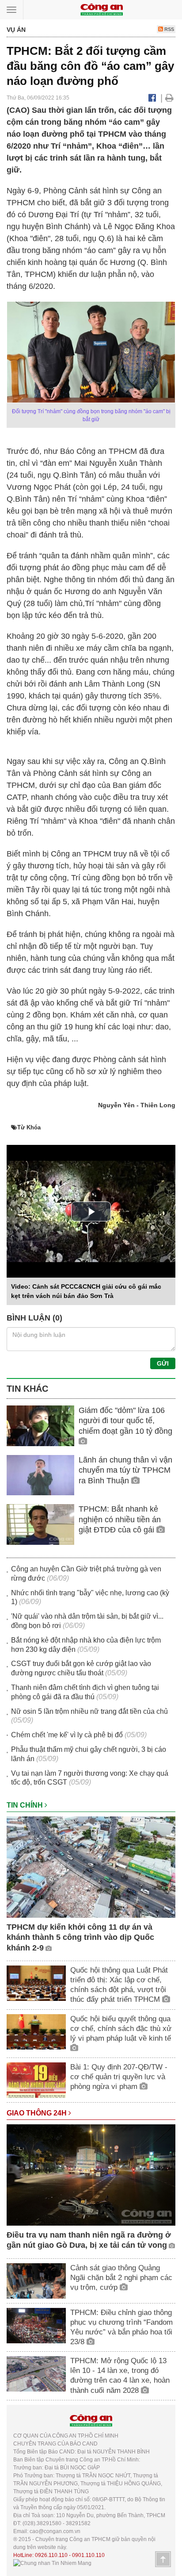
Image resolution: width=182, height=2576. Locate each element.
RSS (169, 29)
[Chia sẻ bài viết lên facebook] (152, 98)
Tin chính (26, 1805)
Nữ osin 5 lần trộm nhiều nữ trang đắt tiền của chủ (89, 1711)
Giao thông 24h (38, 2113)
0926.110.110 (51, 2555)
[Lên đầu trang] (163, 2559)
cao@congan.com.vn (55, 2531)
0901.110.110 (88, 2555)
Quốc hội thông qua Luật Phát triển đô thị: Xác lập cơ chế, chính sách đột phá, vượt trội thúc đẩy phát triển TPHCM (119, 1985)
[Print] (169, 98)
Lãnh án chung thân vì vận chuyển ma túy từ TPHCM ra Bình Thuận (125, 1470)
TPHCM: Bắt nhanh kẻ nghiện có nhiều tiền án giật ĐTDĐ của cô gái (120, 1519)
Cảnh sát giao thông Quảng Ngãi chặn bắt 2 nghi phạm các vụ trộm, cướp (121, 2278)
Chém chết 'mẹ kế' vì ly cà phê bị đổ (67, 1735)
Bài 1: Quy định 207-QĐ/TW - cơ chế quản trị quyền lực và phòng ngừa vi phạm (119, 2077)
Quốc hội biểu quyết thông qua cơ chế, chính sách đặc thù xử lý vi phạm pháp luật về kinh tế (121, 2029)
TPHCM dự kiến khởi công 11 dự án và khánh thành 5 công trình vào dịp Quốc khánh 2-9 (80, 1937)
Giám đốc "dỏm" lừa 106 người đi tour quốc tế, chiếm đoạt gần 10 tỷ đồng (125, 1421)
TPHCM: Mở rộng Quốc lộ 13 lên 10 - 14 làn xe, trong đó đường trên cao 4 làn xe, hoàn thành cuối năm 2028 (120, 2375)
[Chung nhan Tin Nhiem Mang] (52, 2563)
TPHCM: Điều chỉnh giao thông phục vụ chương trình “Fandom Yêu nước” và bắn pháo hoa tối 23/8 (121, 2327)
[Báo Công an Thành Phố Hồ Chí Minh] (102, 9)
